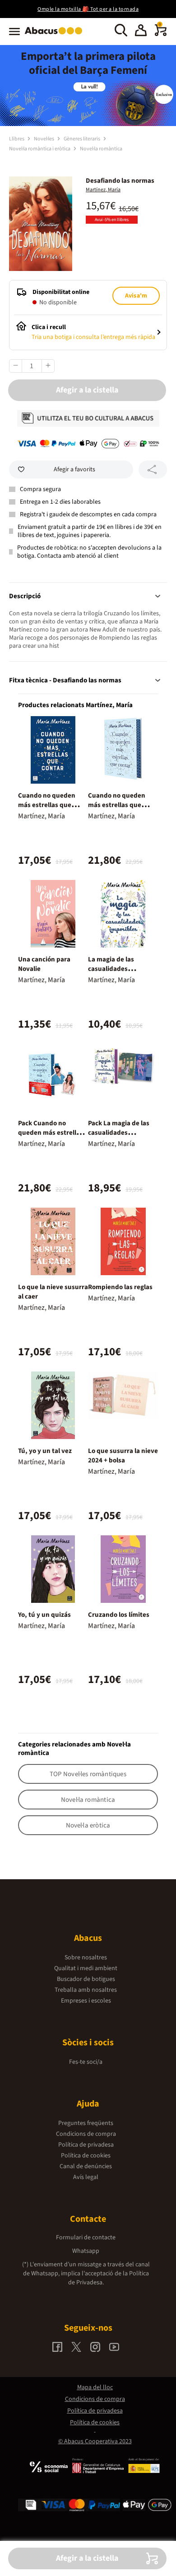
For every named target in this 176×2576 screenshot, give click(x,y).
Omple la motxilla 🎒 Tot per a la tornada (88, 9)
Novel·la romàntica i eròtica (40, 149)
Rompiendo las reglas (120, 1287)
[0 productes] (161, 34)
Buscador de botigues (86, 1979)
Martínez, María (103, 190)
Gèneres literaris (82, 139)
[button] (141, 32)
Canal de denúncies (86, 2166)
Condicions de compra (86, 2134)
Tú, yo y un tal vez (45, 1451)
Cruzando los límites (119, 1615)
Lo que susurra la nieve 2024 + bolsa (123, 1456)
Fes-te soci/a (86, 2062)
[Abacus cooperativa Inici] (56, 35)
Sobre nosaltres (86, 1958)
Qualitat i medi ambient (86, 1968)
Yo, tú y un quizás (44, 1615)
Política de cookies (86, 2156)
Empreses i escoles (86, 2001)
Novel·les (44, 139)
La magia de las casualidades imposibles (111, 969)
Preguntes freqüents (86, 2123)
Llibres (17, 139)
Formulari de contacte (86, 2238)
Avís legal (86, 2177)
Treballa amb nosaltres (86, 1990)
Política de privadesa (86, 2145)
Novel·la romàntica (101, 149)
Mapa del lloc (95, 2387)
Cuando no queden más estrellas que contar (47, 805)
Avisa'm (136, 296)
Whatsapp (86, 2251)
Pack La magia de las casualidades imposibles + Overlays (121, 1133)
